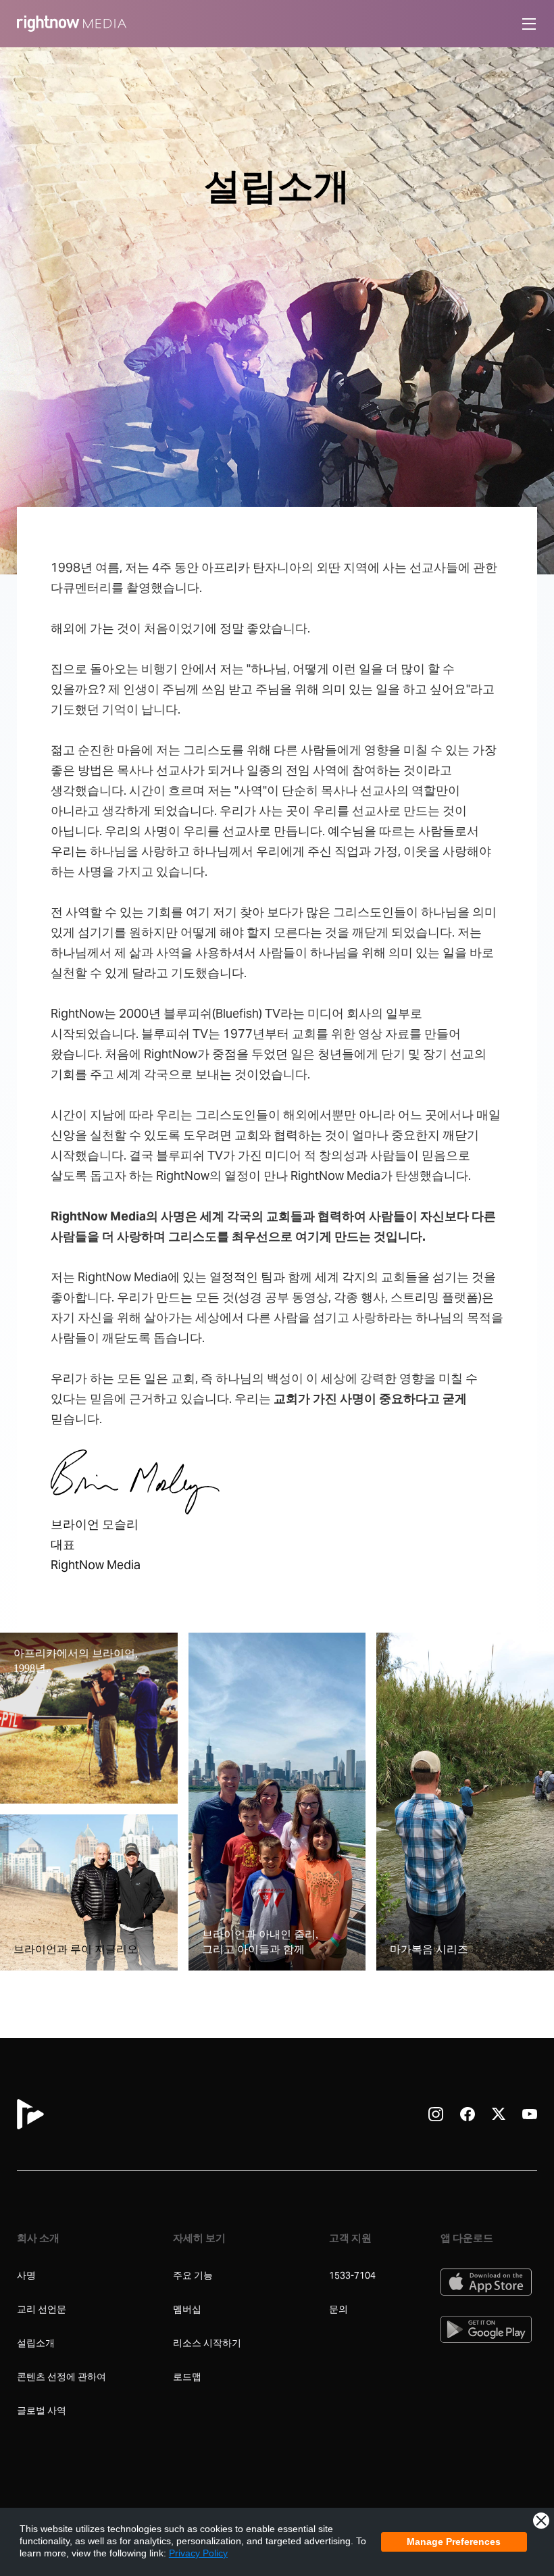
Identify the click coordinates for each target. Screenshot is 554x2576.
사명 (26, 2275)
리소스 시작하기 (207, 2343)
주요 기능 (193, 2275)
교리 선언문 (42, 2309)
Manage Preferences (454, 2542)
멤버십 (187, 2309)
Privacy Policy (198, 2553)
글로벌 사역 (43, 2410)
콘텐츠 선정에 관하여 (61, 2377)
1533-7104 (352, 2275)
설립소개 (36, 2343)
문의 (338, 2309)
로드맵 (187, 2377)
